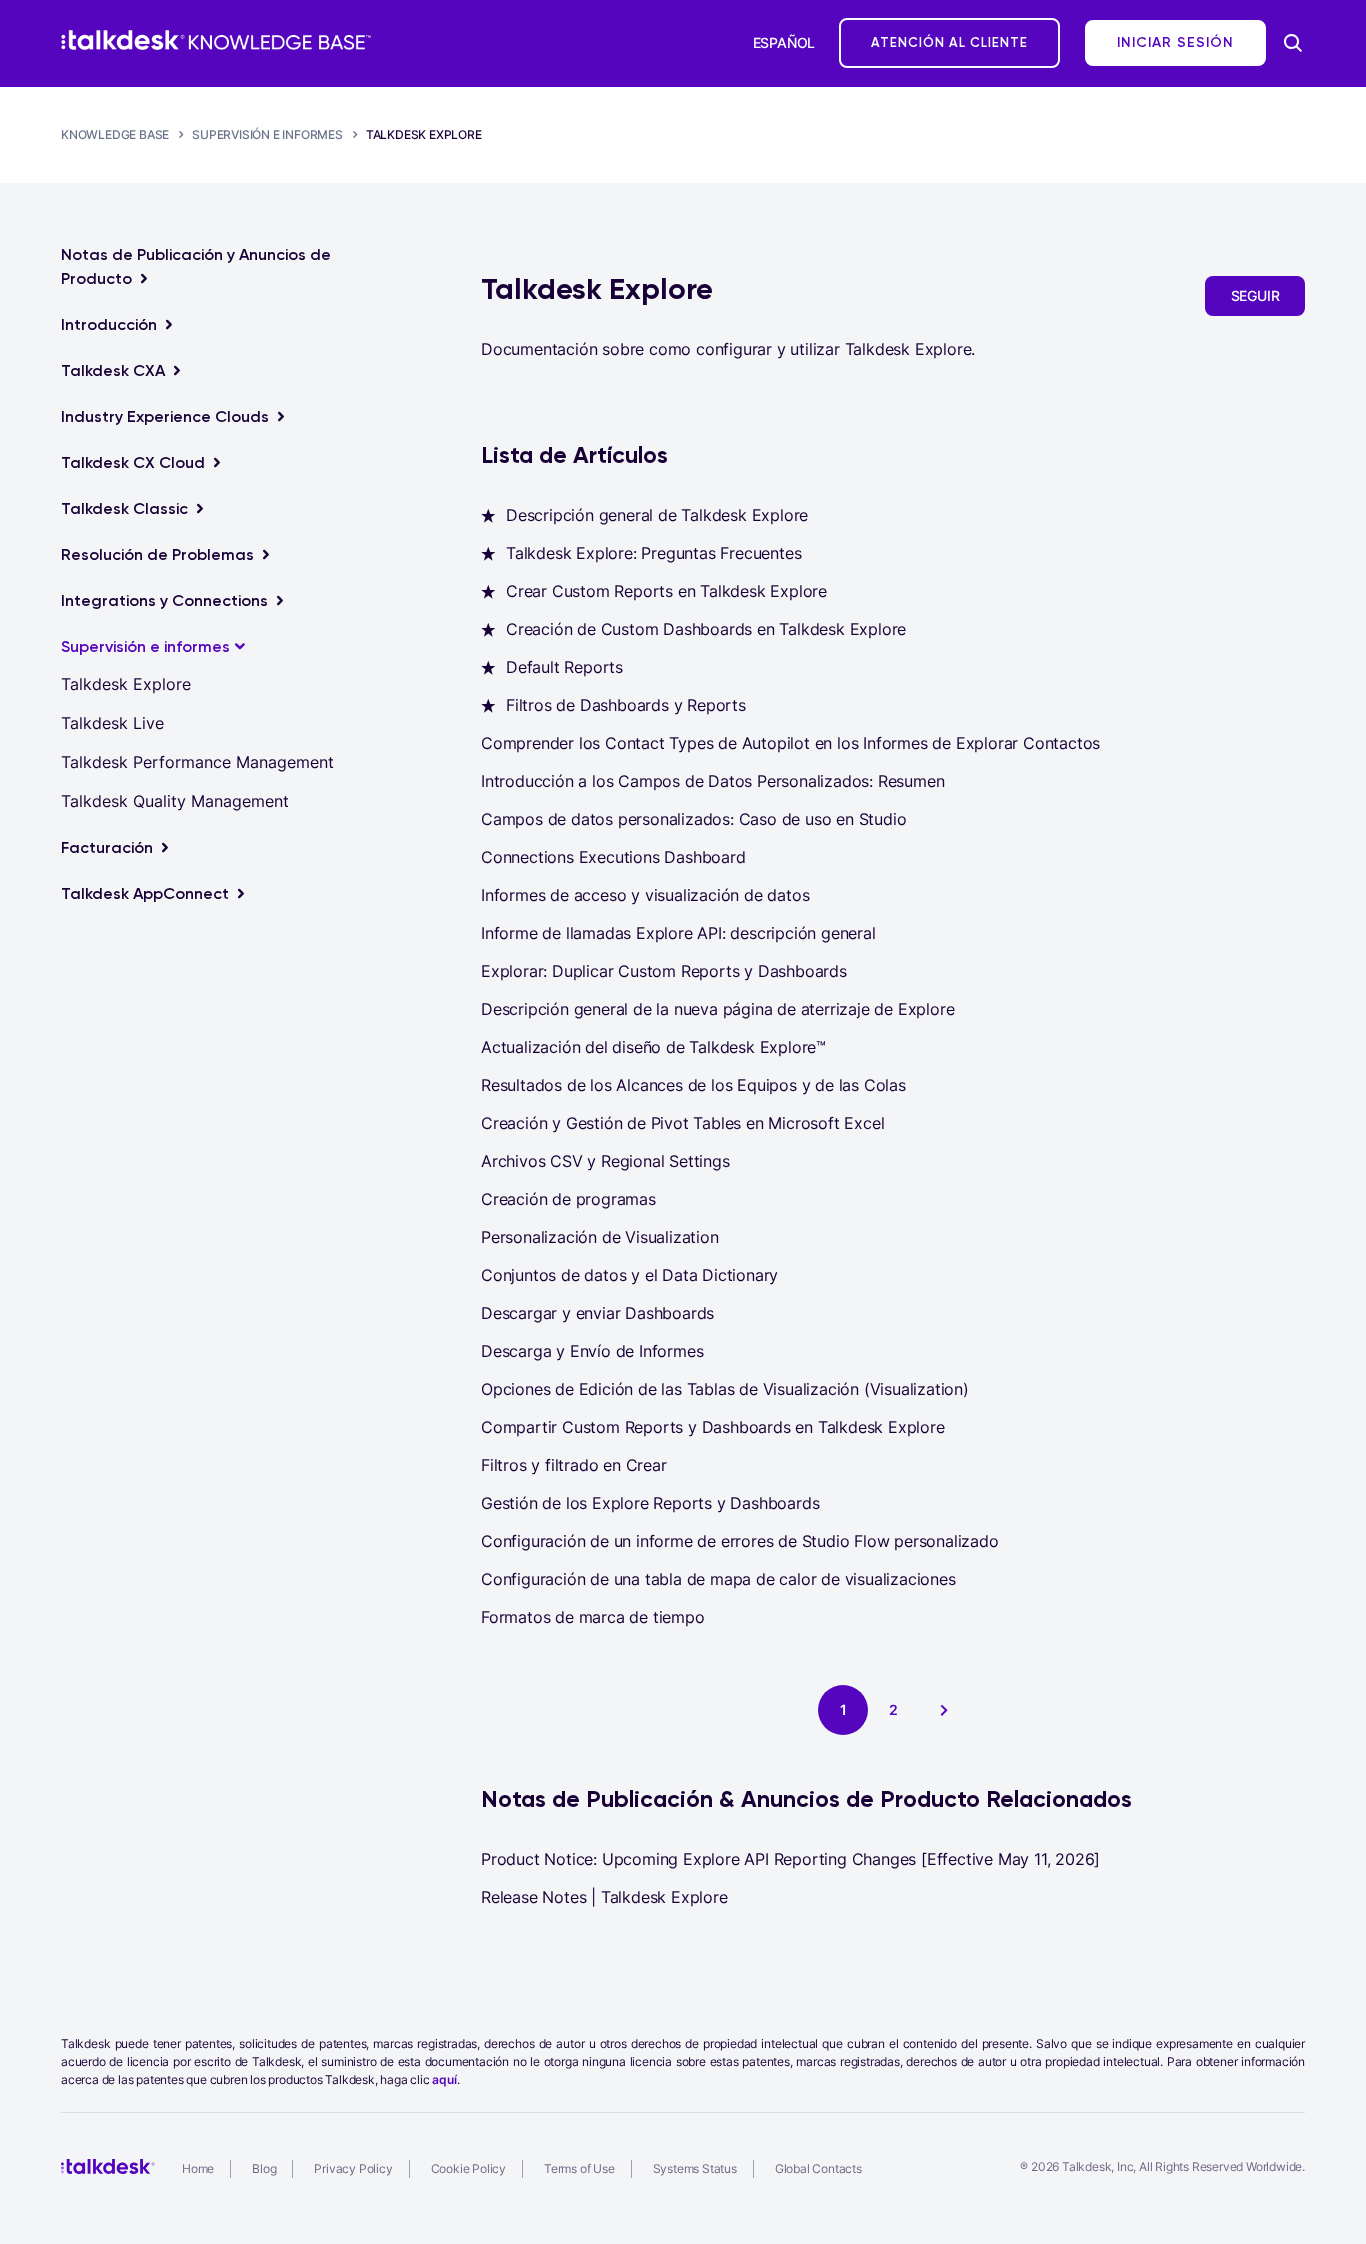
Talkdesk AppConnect (145, 893)
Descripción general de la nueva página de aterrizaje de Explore (717, 1009)
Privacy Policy (353, 2168)
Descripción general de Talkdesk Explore (657, 515)
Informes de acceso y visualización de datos (645, 895)
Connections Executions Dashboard (613, 857)
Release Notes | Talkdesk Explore (604, 1897)
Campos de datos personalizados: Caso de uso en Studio (693, 819)
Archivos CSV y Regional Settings (605, 1161)
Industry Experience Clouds (165, 416)
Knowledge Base (115, 134)
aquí (444, 2079)
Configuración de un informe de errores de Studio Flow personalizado (740, 1541)
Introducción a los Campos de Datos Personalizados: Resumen (712, 781)
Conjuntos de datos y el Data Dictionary (629, 1275)
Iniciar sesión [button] (1175, 42)
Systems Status (695, 2168)
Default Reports (564, 667)
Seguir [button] (1255, 295)
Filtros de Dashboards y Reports (626, 705)
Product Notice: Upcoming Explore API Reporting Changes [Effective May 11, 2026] (790, 1859)
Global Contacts (818, 2168)
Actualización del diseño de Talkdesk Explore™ (653, 1047)
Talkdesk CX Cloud (133, 462)
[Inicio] (216, 40)
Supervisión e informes (267, 134)
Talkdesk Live (112, 723)
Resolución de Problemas (157, 554)
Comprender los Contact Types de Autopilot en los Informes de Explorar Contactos (790, 743)
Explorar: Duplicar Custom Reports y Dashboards (664, 971)
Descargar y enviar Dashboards (597, 1313)
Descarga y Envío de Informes (592, 1351)
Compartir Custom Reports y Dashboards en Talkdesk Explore (713, 1427)
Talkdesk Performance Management (197, 762)
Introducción (109, 324)
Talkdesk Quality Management (175, 801)
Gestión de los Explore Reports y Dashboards (650, 1503)
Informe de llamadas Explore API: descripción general (678, 933)
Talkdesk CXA (113, 370)
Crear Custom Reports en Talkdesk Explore (666, 591)
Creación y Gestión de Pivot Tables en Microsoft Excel (682, 1123)
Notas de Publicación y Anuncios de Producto (196, 266)
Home (198, 2168)
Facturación (107, 847)
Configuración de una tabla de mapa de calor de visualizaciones (718, 1579)
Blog (264, 2168)
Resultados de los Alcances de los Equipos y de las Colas (693, 1085)
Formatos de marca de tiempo (593, 1617)
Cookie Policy (468, 2168)
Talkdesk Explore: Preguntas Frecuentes (653, 553)
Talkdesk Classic (124, 508)
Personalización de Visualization (600, 1237)
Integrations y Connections (164, 600)
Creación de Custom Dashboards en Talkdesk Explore (706, 629)
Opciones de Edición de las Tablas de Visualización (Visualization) (725, 1389)
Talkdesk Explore (424, 134)
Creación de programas (568, 1199)
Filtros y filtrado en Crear (574, 1465)
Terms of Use (579, 2168)
